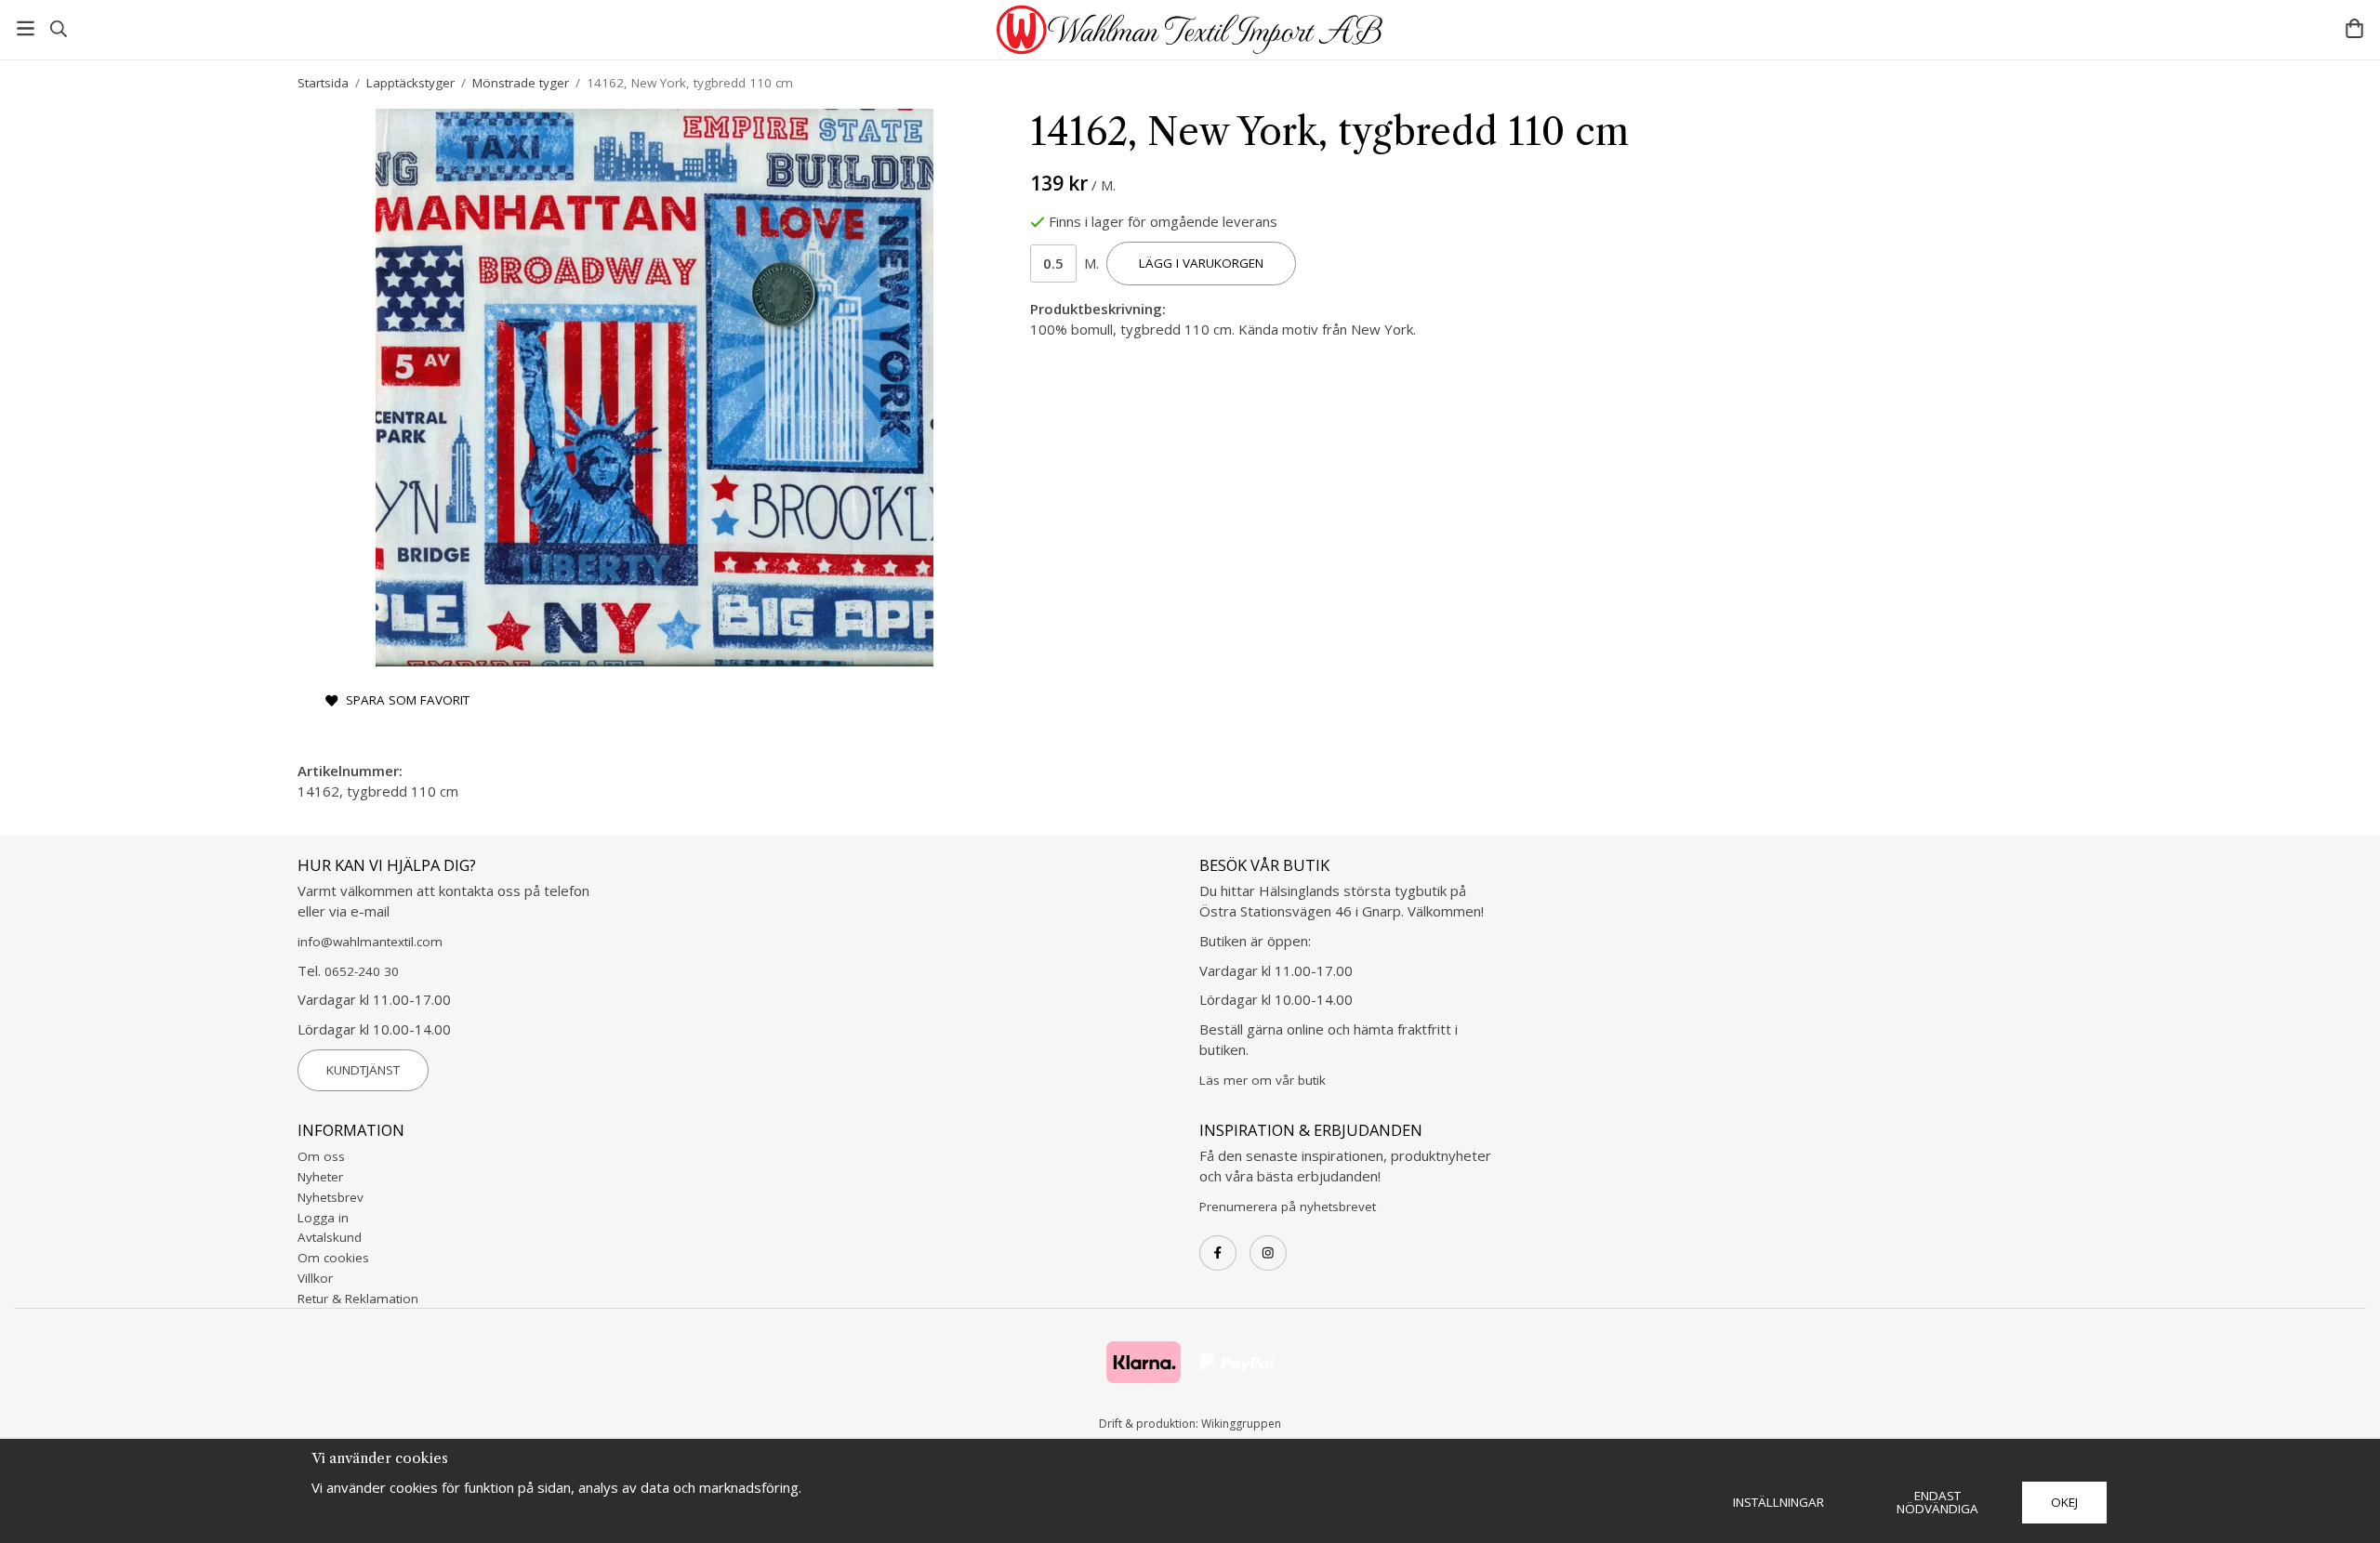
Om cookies (333, 1258)
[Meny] (26, 28)
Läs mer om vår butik (1263, 1080)
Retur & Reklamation (358, 1299)
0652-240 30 (362, 971)
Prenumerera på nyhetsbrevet (1288, 1207)
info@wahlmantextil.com (370, 942)
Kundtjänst (363, 1070)
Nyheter (320, 1177)
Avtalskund (330, 1237)
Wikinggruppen (1241, 1424)
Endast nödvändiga (1937, 1502)
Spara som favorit (404, 700)
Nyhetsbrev (331, 1197)
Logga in (323, 1218)
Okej (2064, 1502)
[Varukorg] (2354, 28)
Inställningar (1778, 1502)
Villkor (315, 1278)
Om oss (321, 1156)
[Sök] (58, 29)
